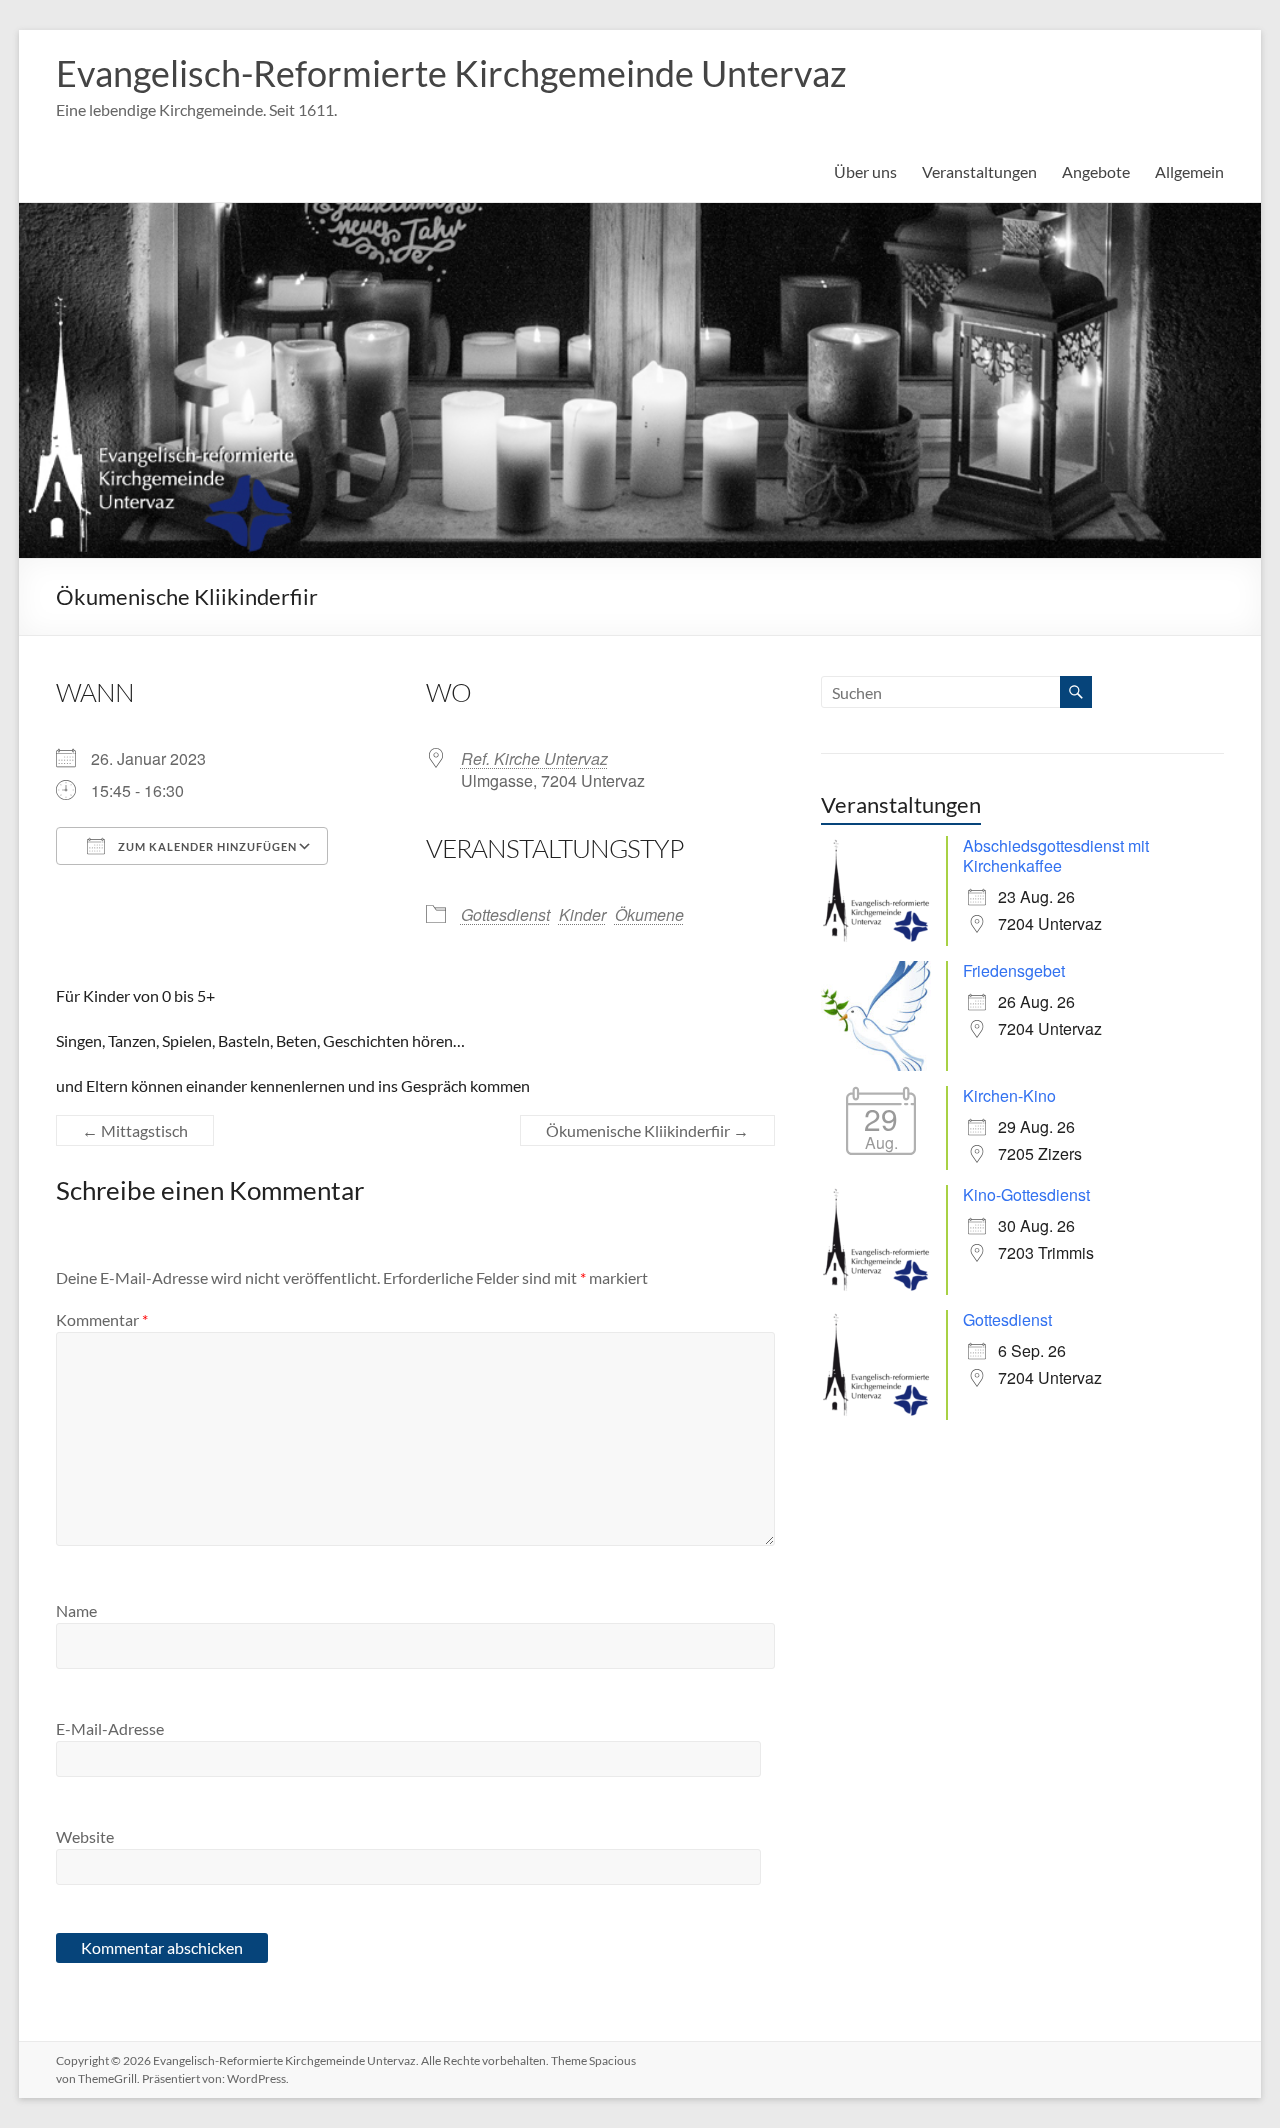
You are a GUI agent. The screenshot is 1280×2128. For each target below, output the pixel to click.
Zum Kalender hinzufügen (206, 846)
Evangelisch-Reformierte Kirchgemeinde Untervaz (451, 73)
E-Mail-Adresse (110, 1728)
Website (85, 1836)
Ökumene (649, 914)
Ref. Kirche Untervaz (534, 758)
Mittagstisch (135, 1130)
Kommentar (102, 1319)
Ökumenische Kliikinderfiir (647, 1130)
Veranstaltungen (979, 171)
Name (76, 1610)
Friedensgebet (1014, 970)
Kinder (582, 914)
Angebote (1096, 171)
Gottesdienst (505, 914)
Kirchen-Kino (1009, 1095)
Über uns (865, 171)
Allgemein (1189, 171)
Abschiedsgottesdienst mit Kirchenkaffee (1056, 855)
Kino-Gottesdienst (1026, 1194)
